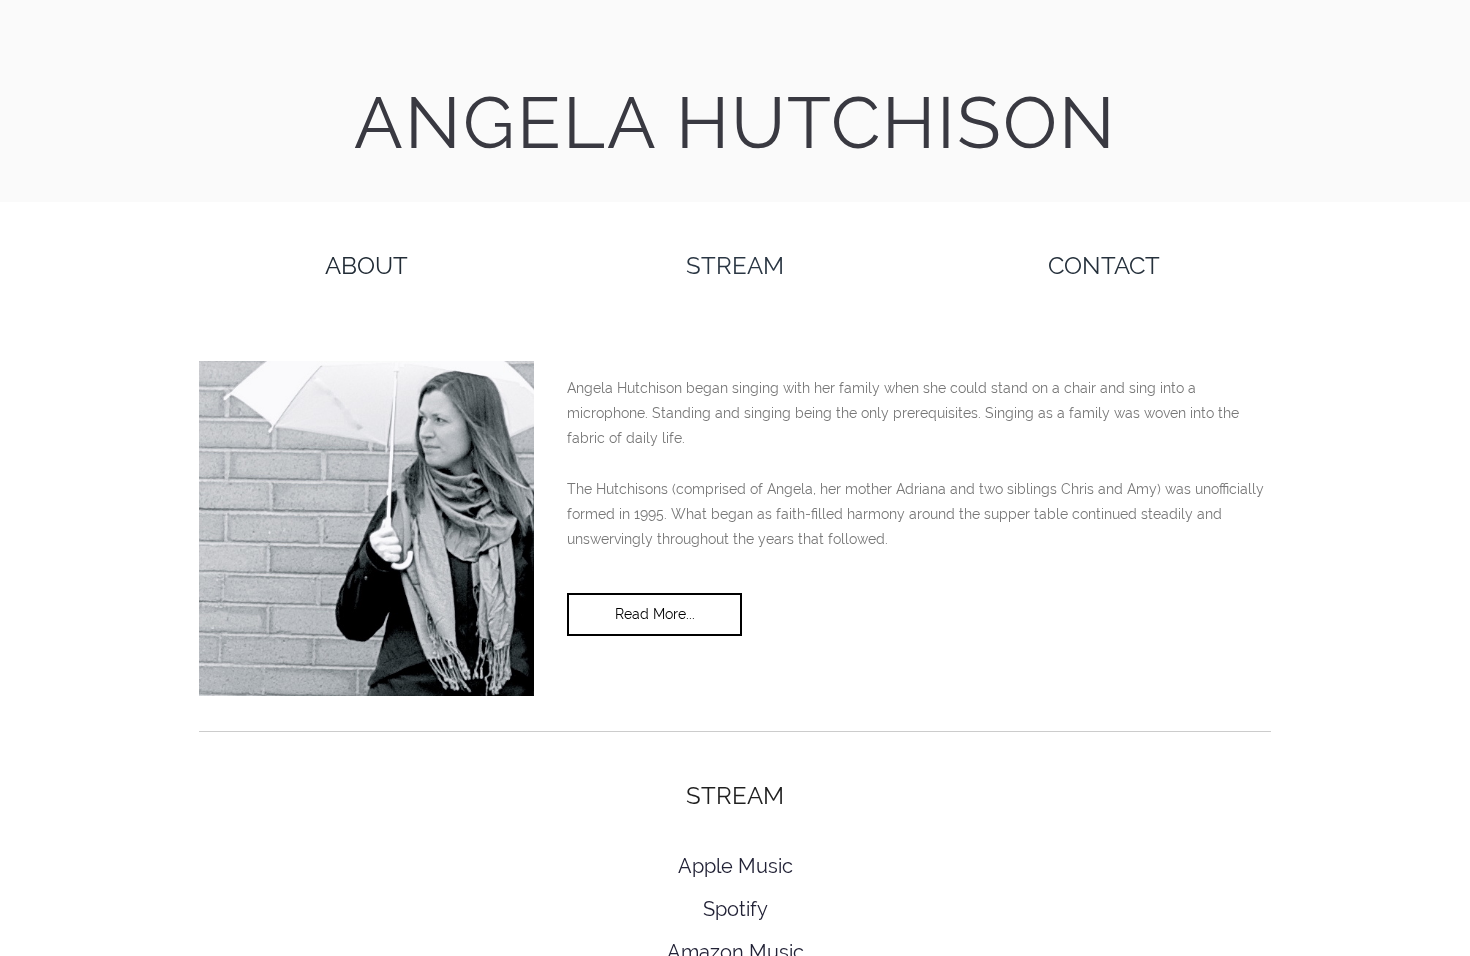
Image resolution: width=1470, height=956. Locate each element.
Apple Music (735, 866)
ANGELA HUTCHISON (735, 122)
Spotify (735, 909)
